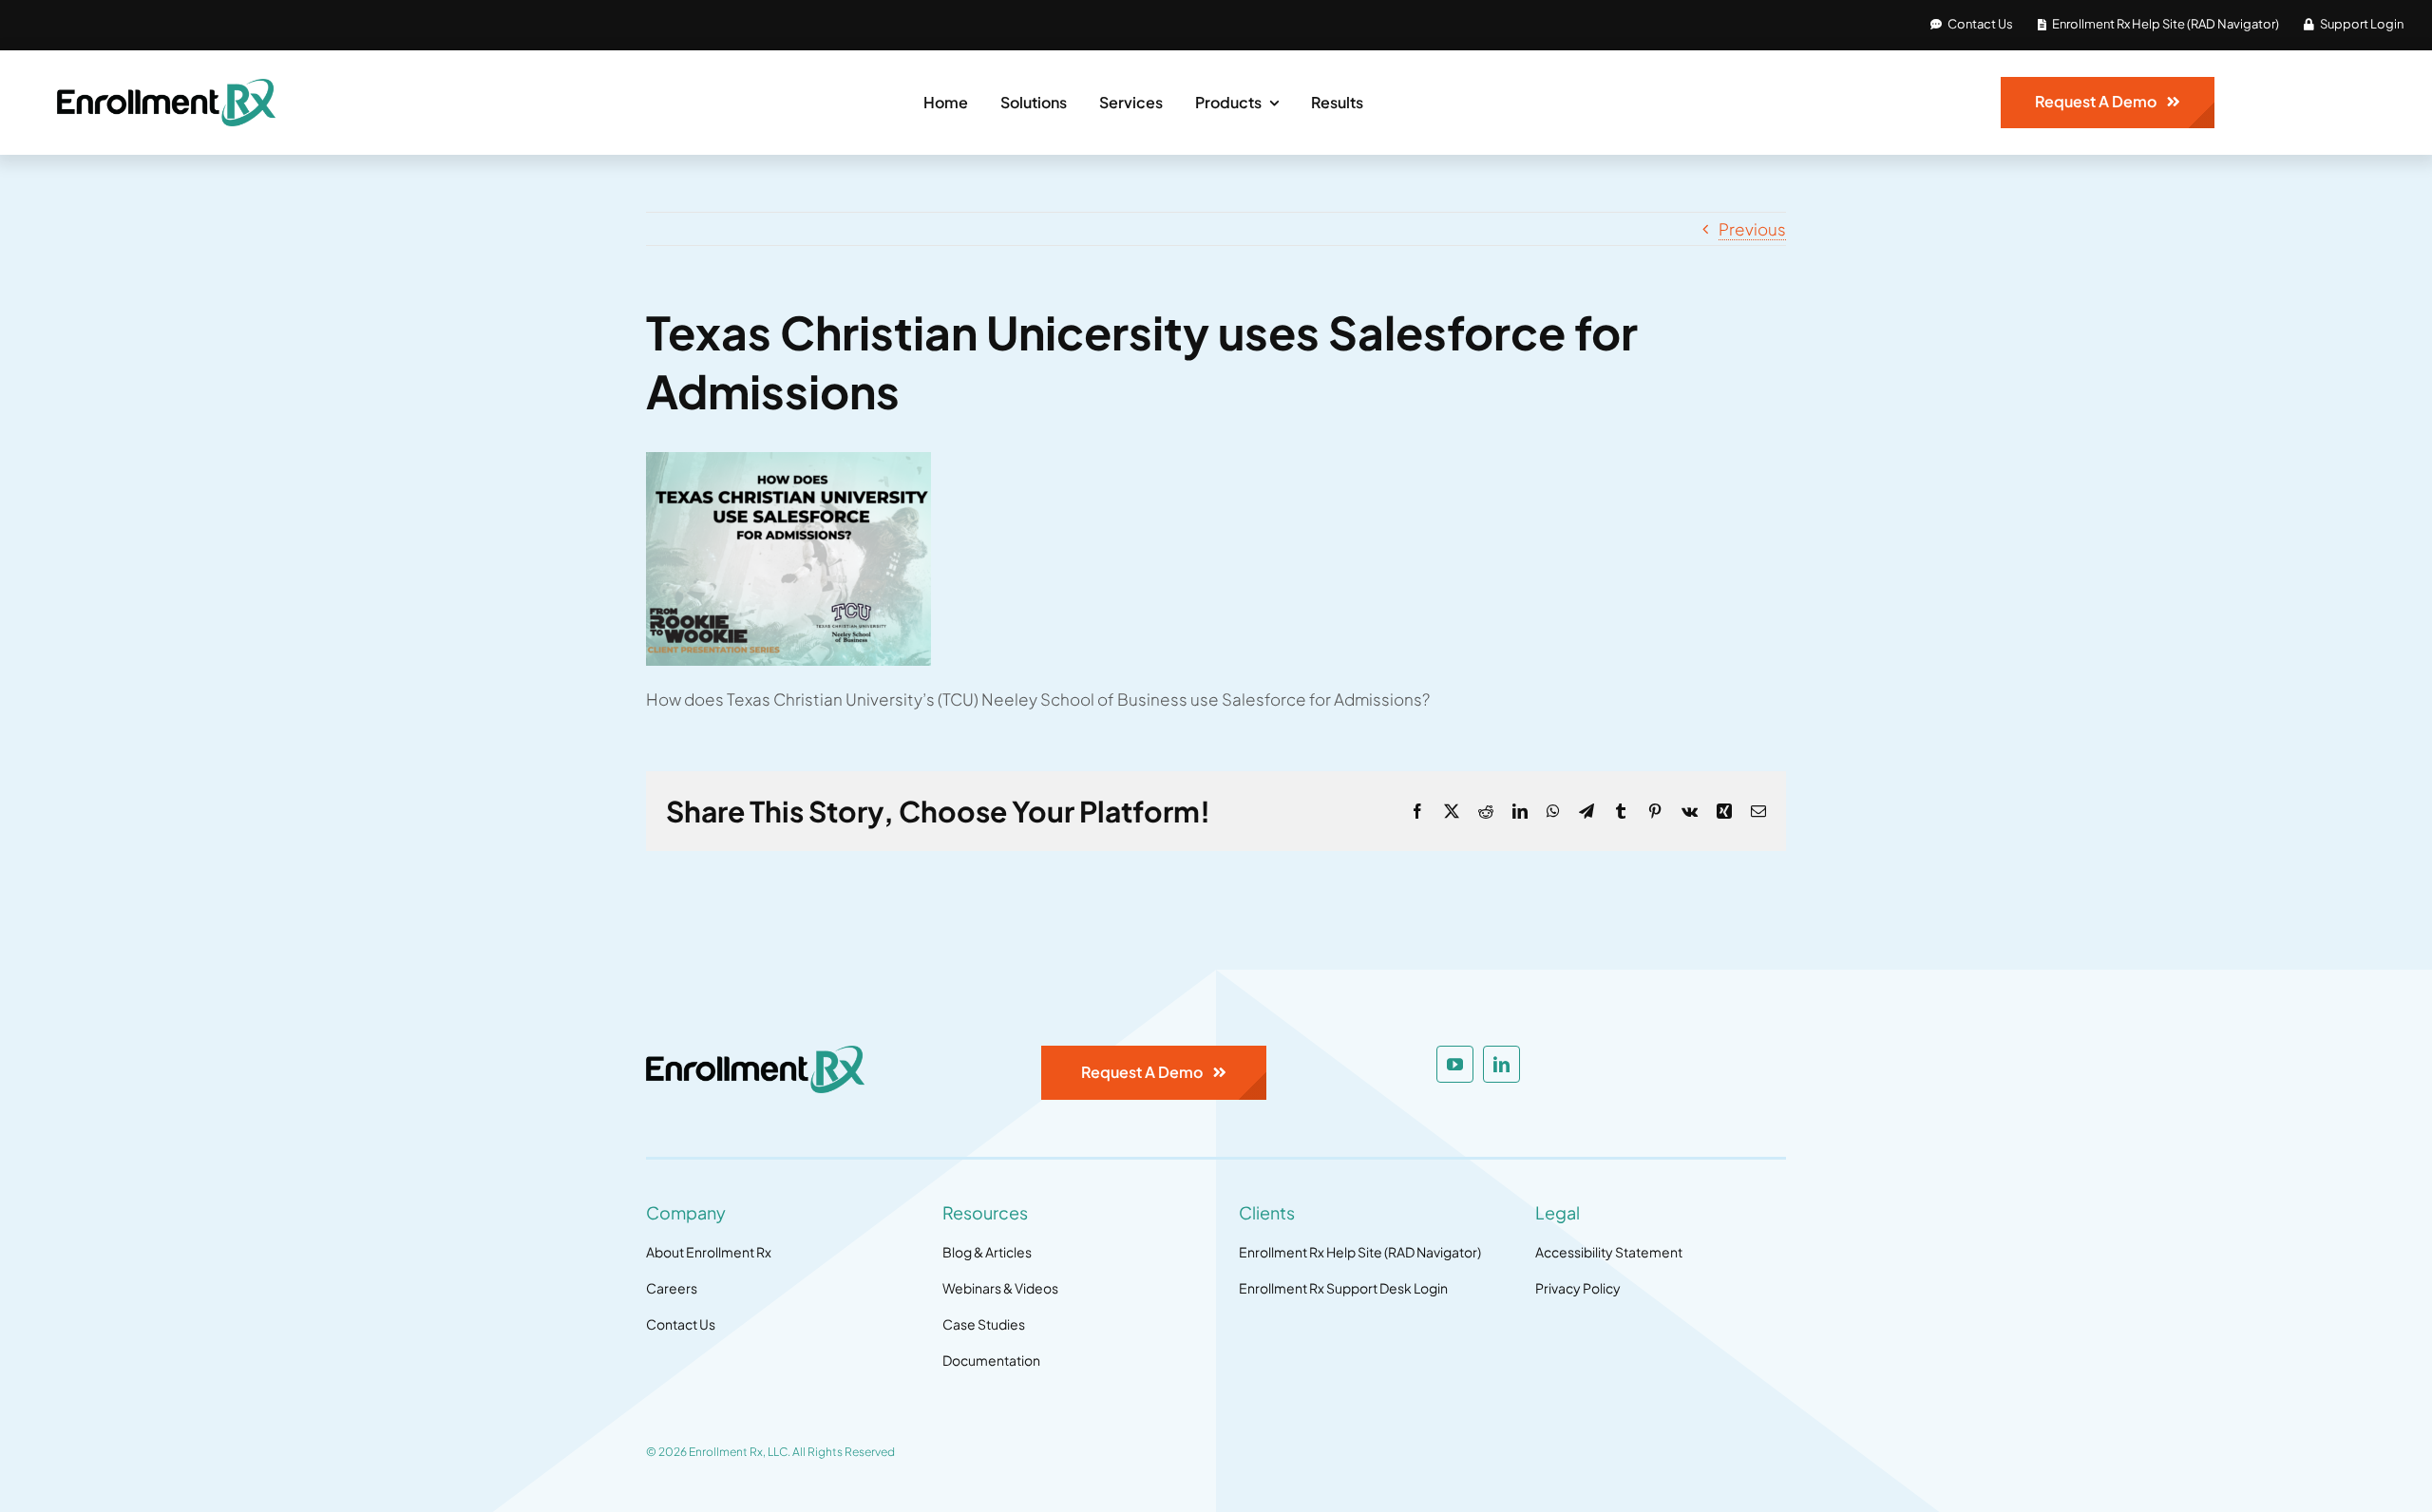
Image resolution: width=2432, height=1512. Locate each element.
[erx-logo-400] (166, 86)
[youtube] (1455, 1064)
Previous (1752, 229)
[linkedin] (1501, 1064)
